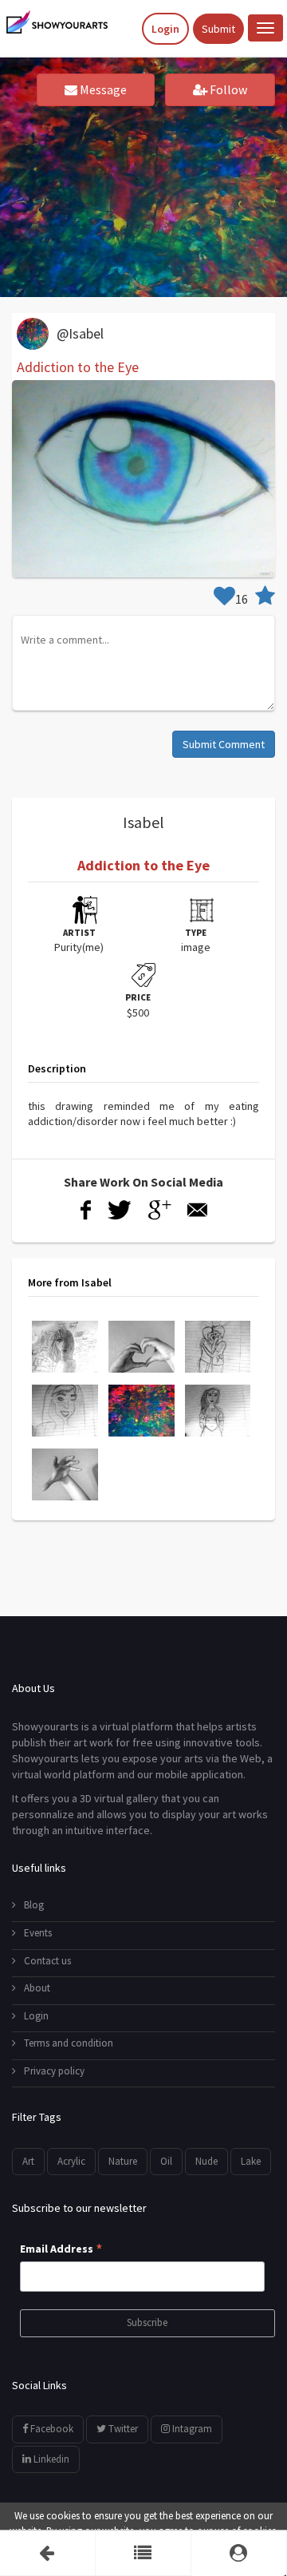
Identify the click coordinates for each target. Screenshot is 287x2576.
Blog (34, 1905)
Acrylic (71, 2161)
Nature (123, 2161)
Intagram (191, 2429)
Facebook (51, 2429)
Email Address (61, 2249)
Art (28, 2161)
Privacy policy (54, 2071)
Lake (251, 2161)
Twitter (122, 2429)
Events (38, 1933)
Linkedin (50, 2459)
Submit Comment (224, 744)
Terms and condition (69, 2043)
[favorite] (265, 599)
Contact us (47, 1961)
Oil (166, 2161)
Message (102, 89)
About (37, 1988)
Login (165, 29)
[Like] (224, 599)
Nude (206, 2161)
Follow (227, 89)
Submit (218, 29)
